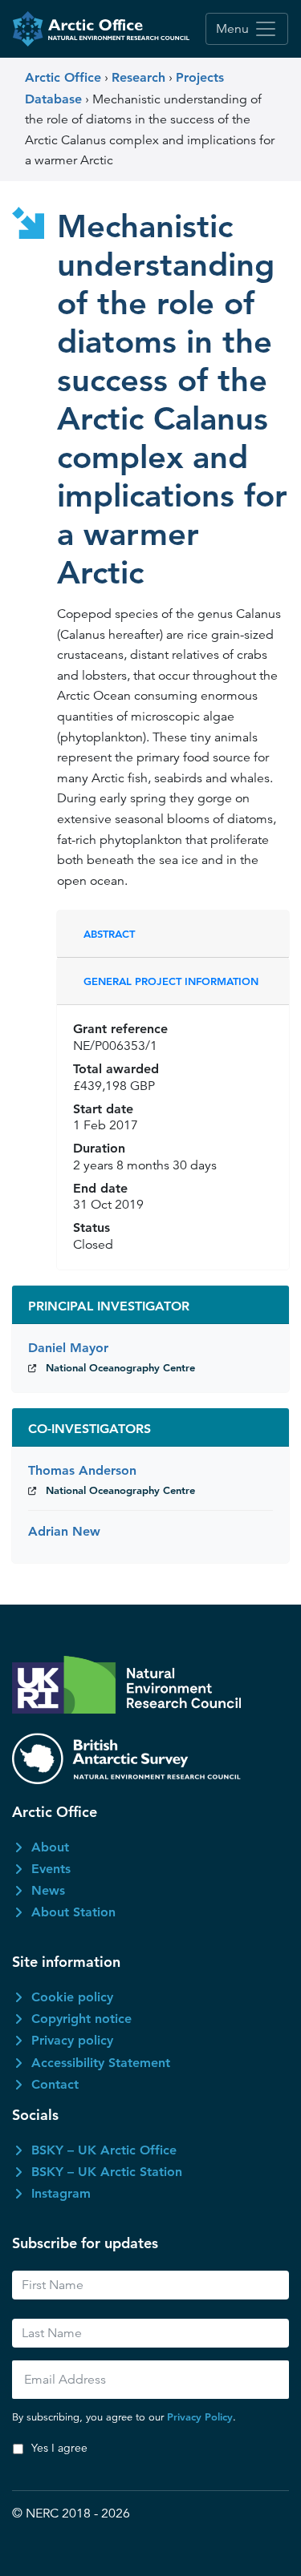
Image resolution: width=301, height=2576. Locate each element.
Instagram (61, 2193)
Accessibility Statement (101, 2063)
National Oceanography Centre (120, 1367)
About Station (73, 1912)
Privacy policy (72, 2040)
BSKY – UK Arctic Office (104, 2150)
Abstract (109, 934)
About (50, 1847)
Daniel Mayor (68, 1348)
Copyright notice (81, 2019)
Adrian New (64, 1531)
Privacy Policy (200, 2417)
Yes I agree (59, 2448)
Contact (55, 2084)
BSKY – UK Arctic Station (107, 2172)
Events (51, 1869)
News (48, 1890)
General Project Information (171, 981)
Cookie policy (72, 1997)
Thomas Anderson (82, 1470)
